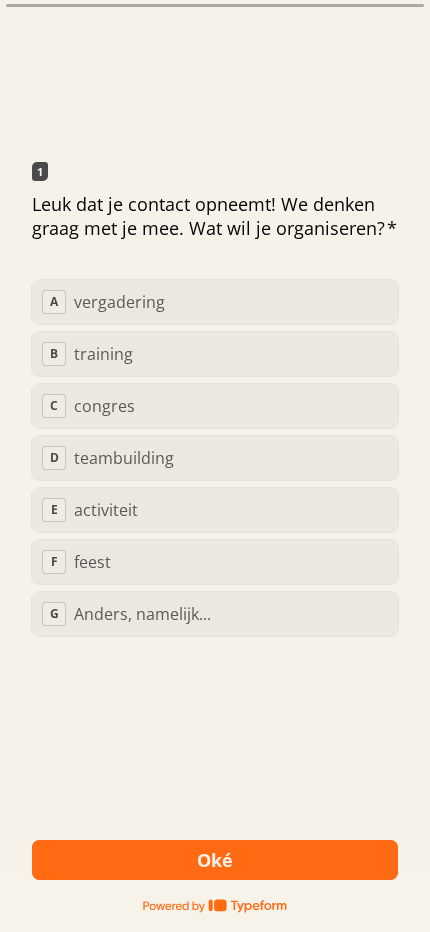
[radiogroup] (215, 458)
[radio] (215, 302)
